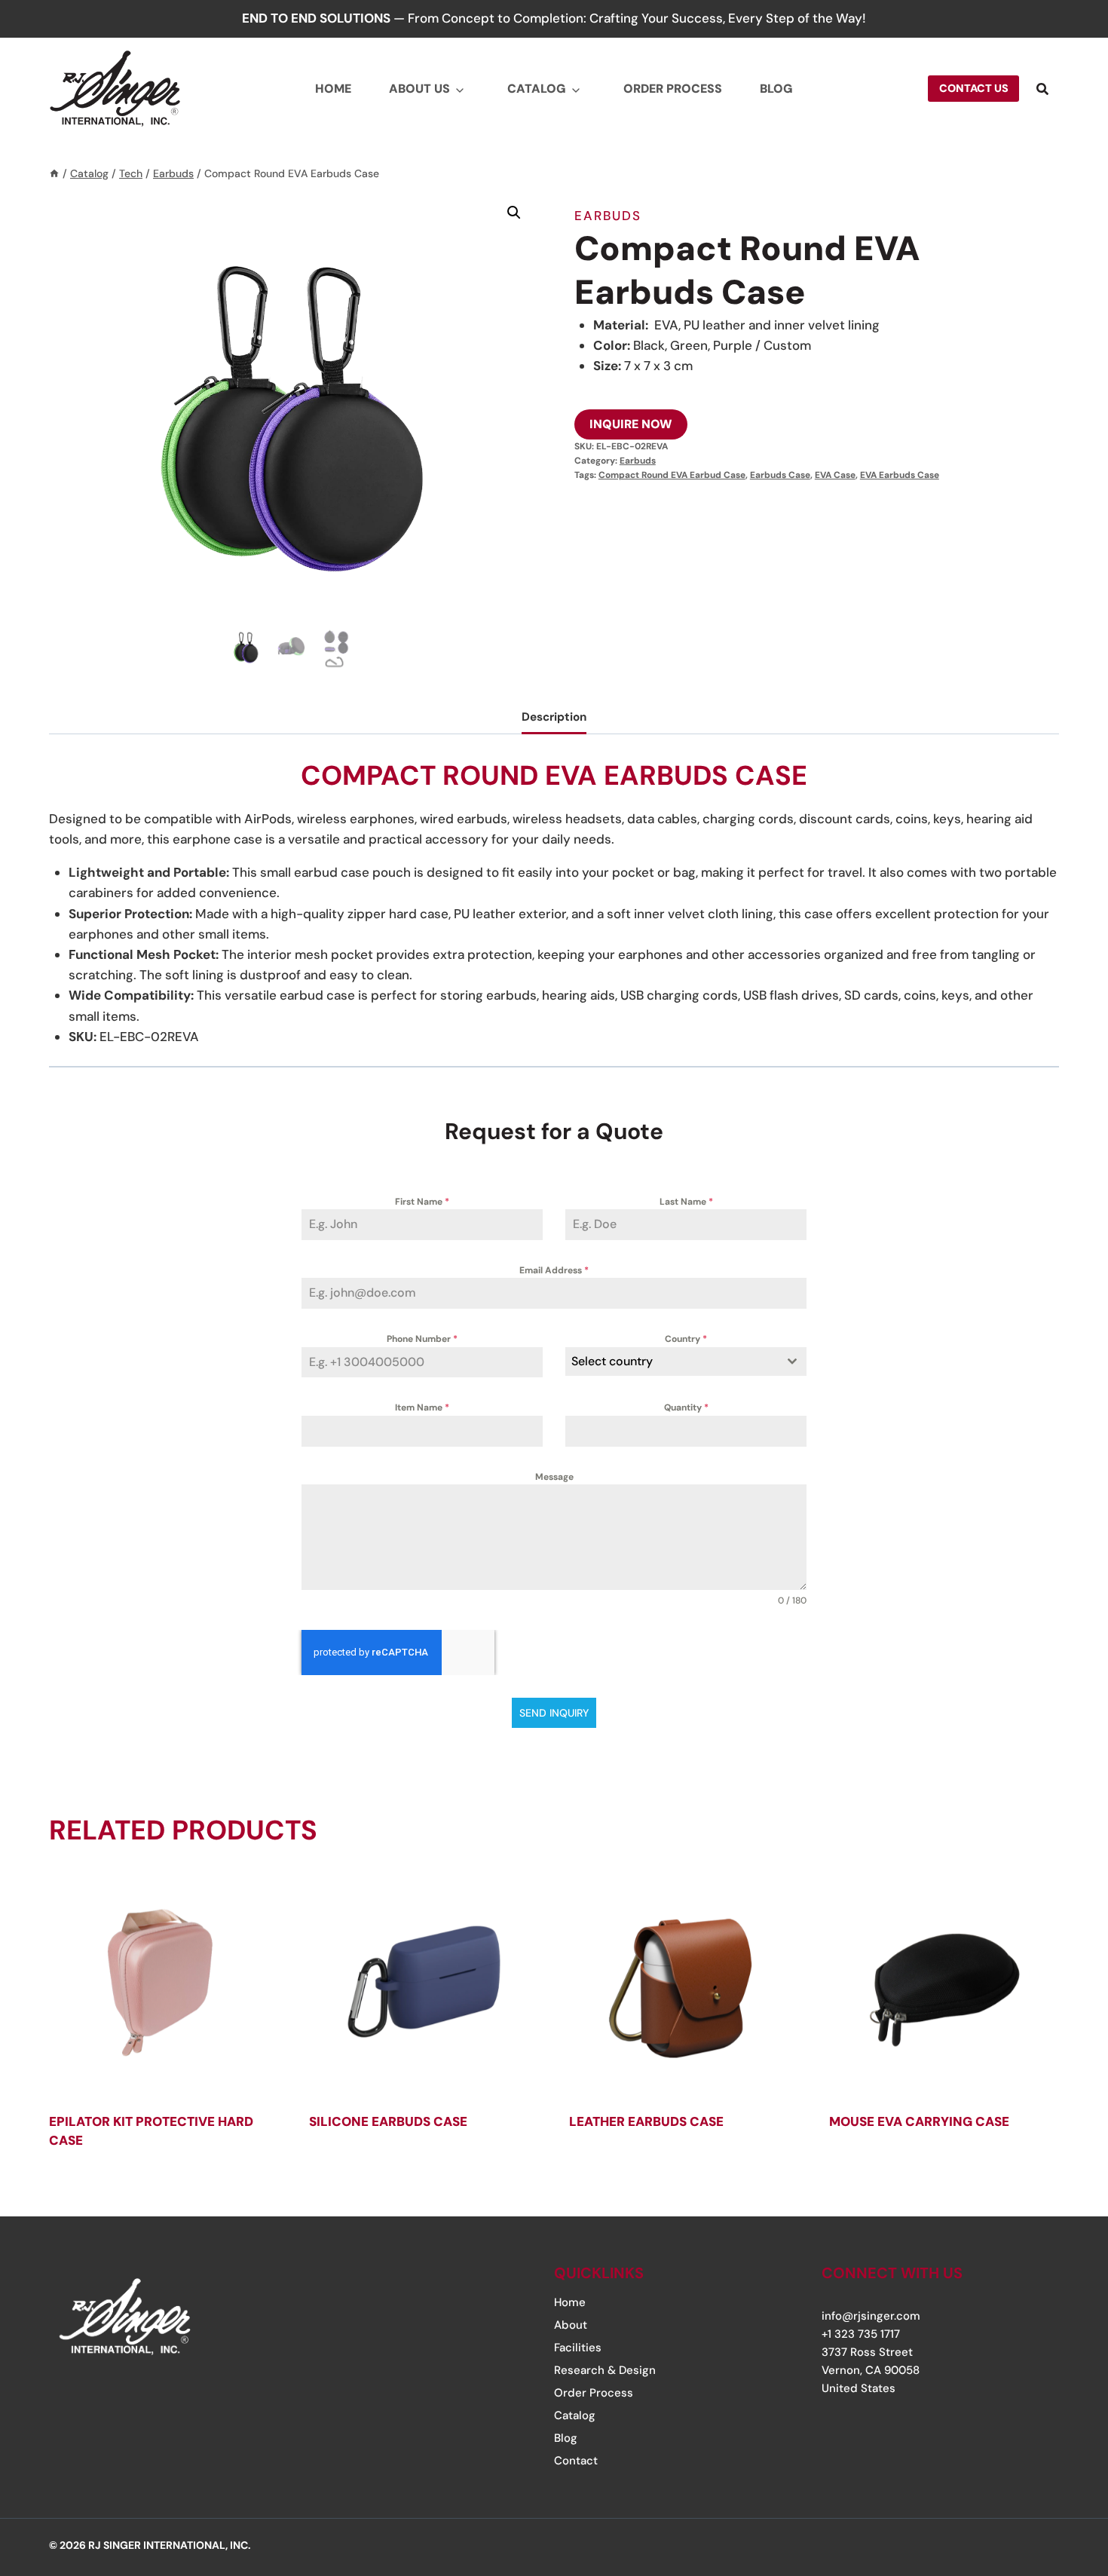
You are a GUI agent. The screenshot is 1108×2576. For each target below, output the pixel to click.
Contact (576, 2461)
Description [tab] (554, 717)
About (571, 2325)
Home (333, 89)
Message (554, 1477)
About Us (419, 89)
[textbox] (672, 1362)
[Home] (54, 173)
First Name (422, 1202)
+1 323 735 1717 (861, 2334)
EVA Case (835, 475)
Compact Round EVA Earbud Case (672, 475)
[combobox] (686, 1362)
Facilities (578, 2348)
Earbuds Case (780, 475)
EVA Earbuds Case (900, 475)
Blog (776, 89)
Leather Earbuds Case (646, 2121)
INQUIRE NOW (631, 424)
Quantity (686, 1407)
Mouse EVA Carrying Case (919, 2121)
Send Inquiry (554, 1713)
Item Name (422, 1407)
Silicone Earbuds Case (388, 2121)
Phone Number (422, 1339)
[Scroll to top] (1050, 2473)
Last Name (686, 1202)
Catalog (537, 89)
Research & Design (605, 2370)
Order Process (673, 89)
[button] (514, 213)
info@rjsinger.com (871, 2316)
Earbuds (608, 216)
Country (686, 1339)
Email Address (554, 1270)
